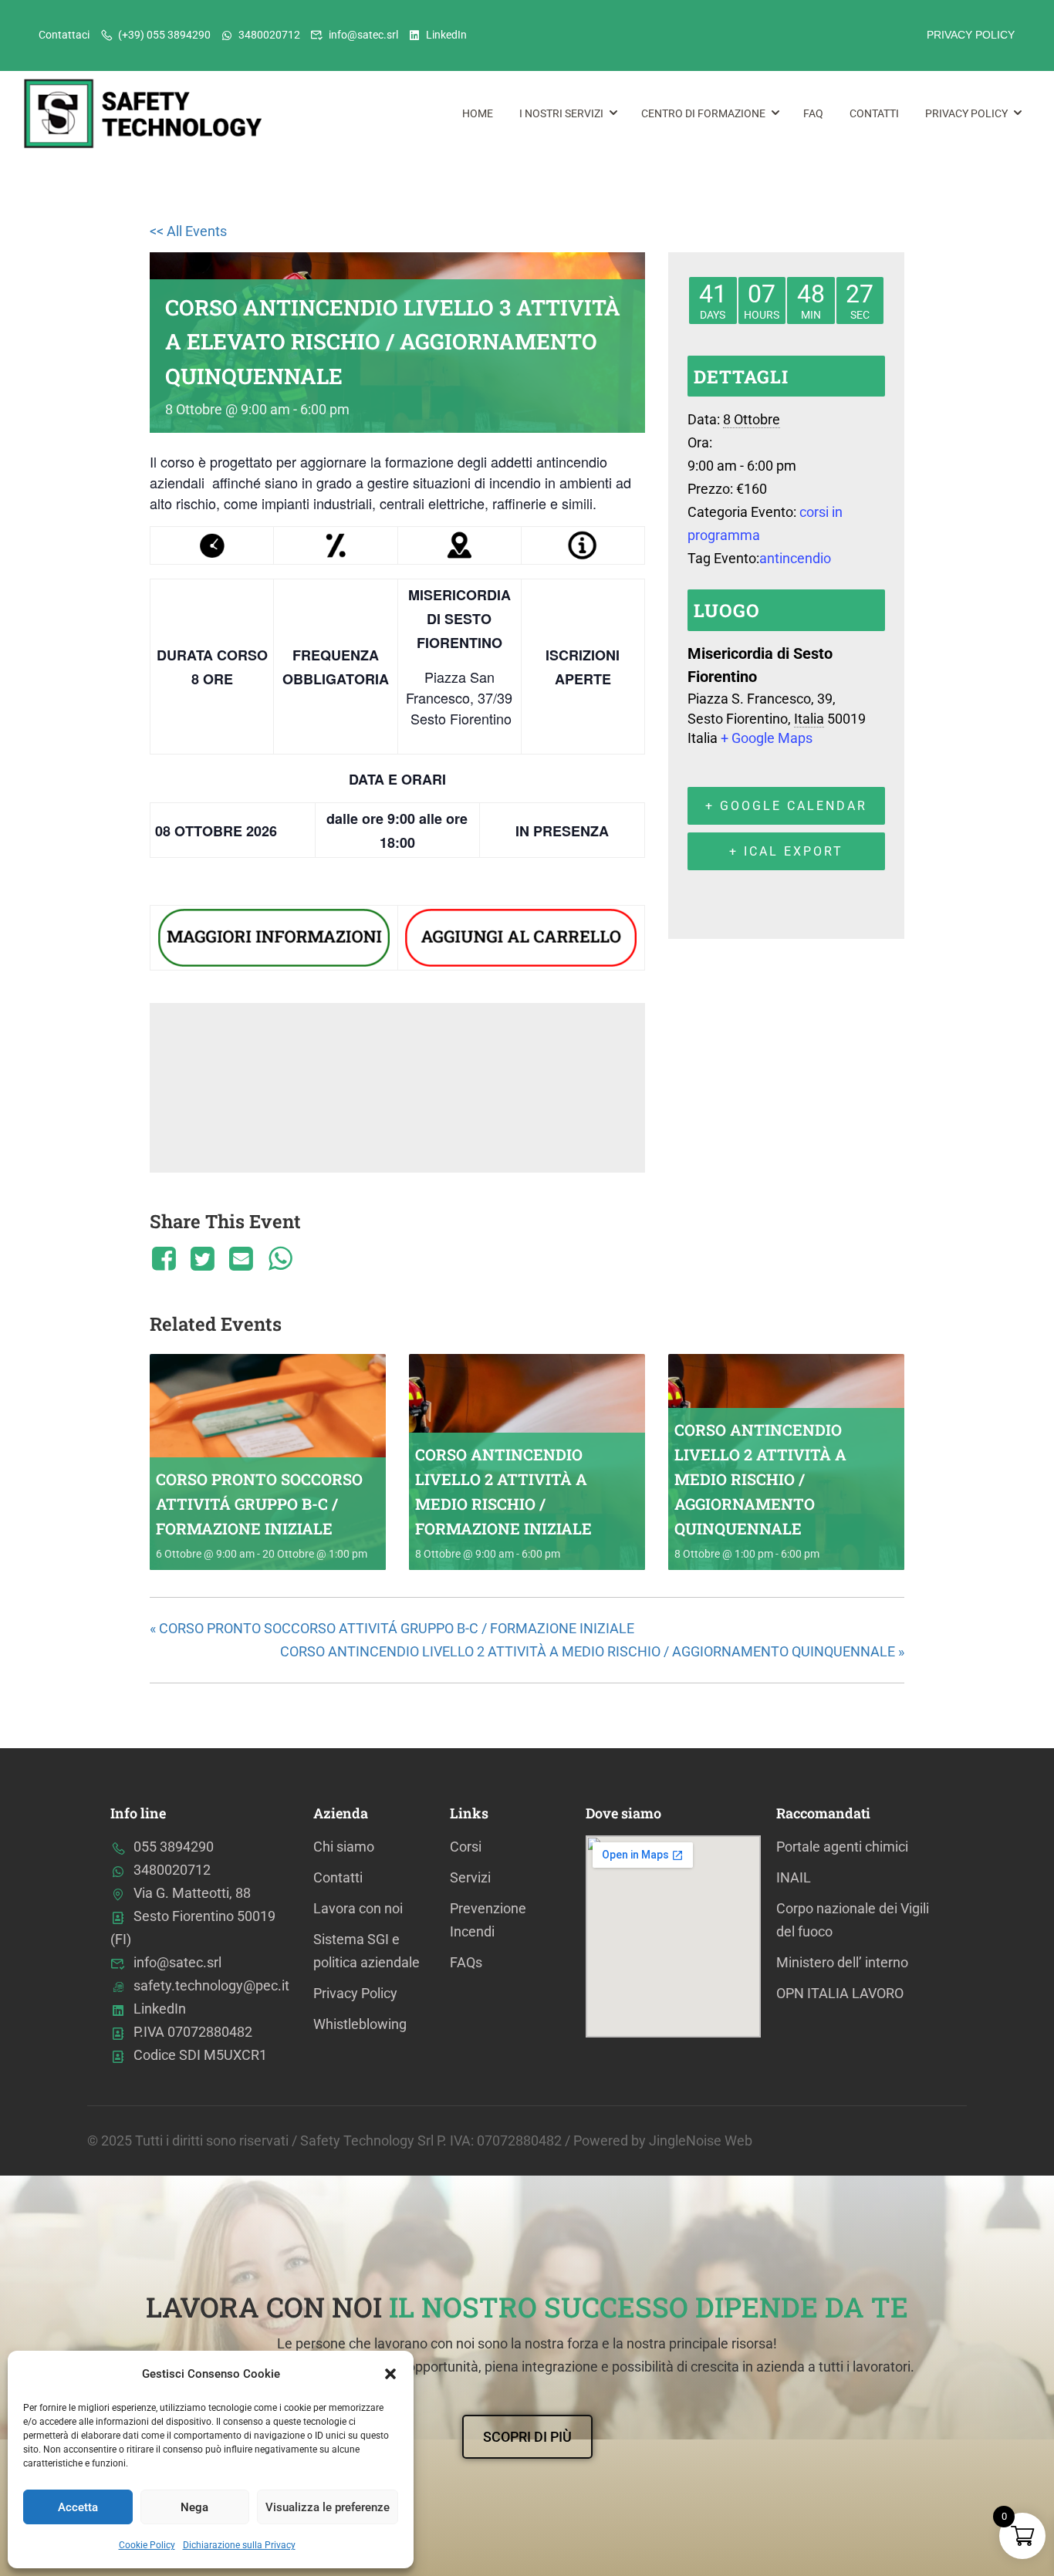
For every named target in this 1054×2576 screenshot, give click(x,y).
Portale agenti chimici (842, 1847)
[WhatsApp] (280, 1258)
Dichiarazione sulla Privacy (239, 2545)
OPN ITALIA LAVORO (840, 1993)
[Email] (242, 1258)
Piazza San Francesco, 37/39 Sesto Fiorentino (459, 697)
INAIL (794, 1877)
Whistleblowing (360, 2024)
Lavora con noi (358, 1908)
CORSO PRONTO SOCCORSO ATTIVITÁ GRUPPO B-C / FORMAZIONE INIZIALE (259, 1504)
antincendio (795, 558)
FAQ (813, 113)
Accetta (78, 2507)
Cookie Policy (147, 2545)
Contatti (874, 113)
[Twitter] (202, 1258)
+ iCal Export (786, 851)
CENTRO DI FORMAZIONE (703, 113)
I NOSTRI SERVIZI (561, 113)
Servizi (470, 1877)
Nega (194, 2507)
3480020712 (269, 35)
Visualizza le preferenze (328, 2507)
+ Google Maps (767, 738)
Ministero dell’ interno (842, 1962)
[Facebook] (166, 1258)
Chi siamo (344, 1847)
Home (478, 113)
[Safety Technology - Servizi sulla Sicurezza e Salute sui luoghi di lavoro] (147, 114)
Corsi (466, 1847)
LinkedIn (446, 35)
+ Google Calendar (786, 806)
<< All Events (188, 231)
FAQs (466, 1962)
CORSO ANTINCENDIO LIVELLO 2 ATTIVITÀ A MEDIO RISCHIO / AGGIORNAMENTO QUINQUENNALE (760, 1479)
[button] (390, 2374)
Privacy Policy (966, 113)
